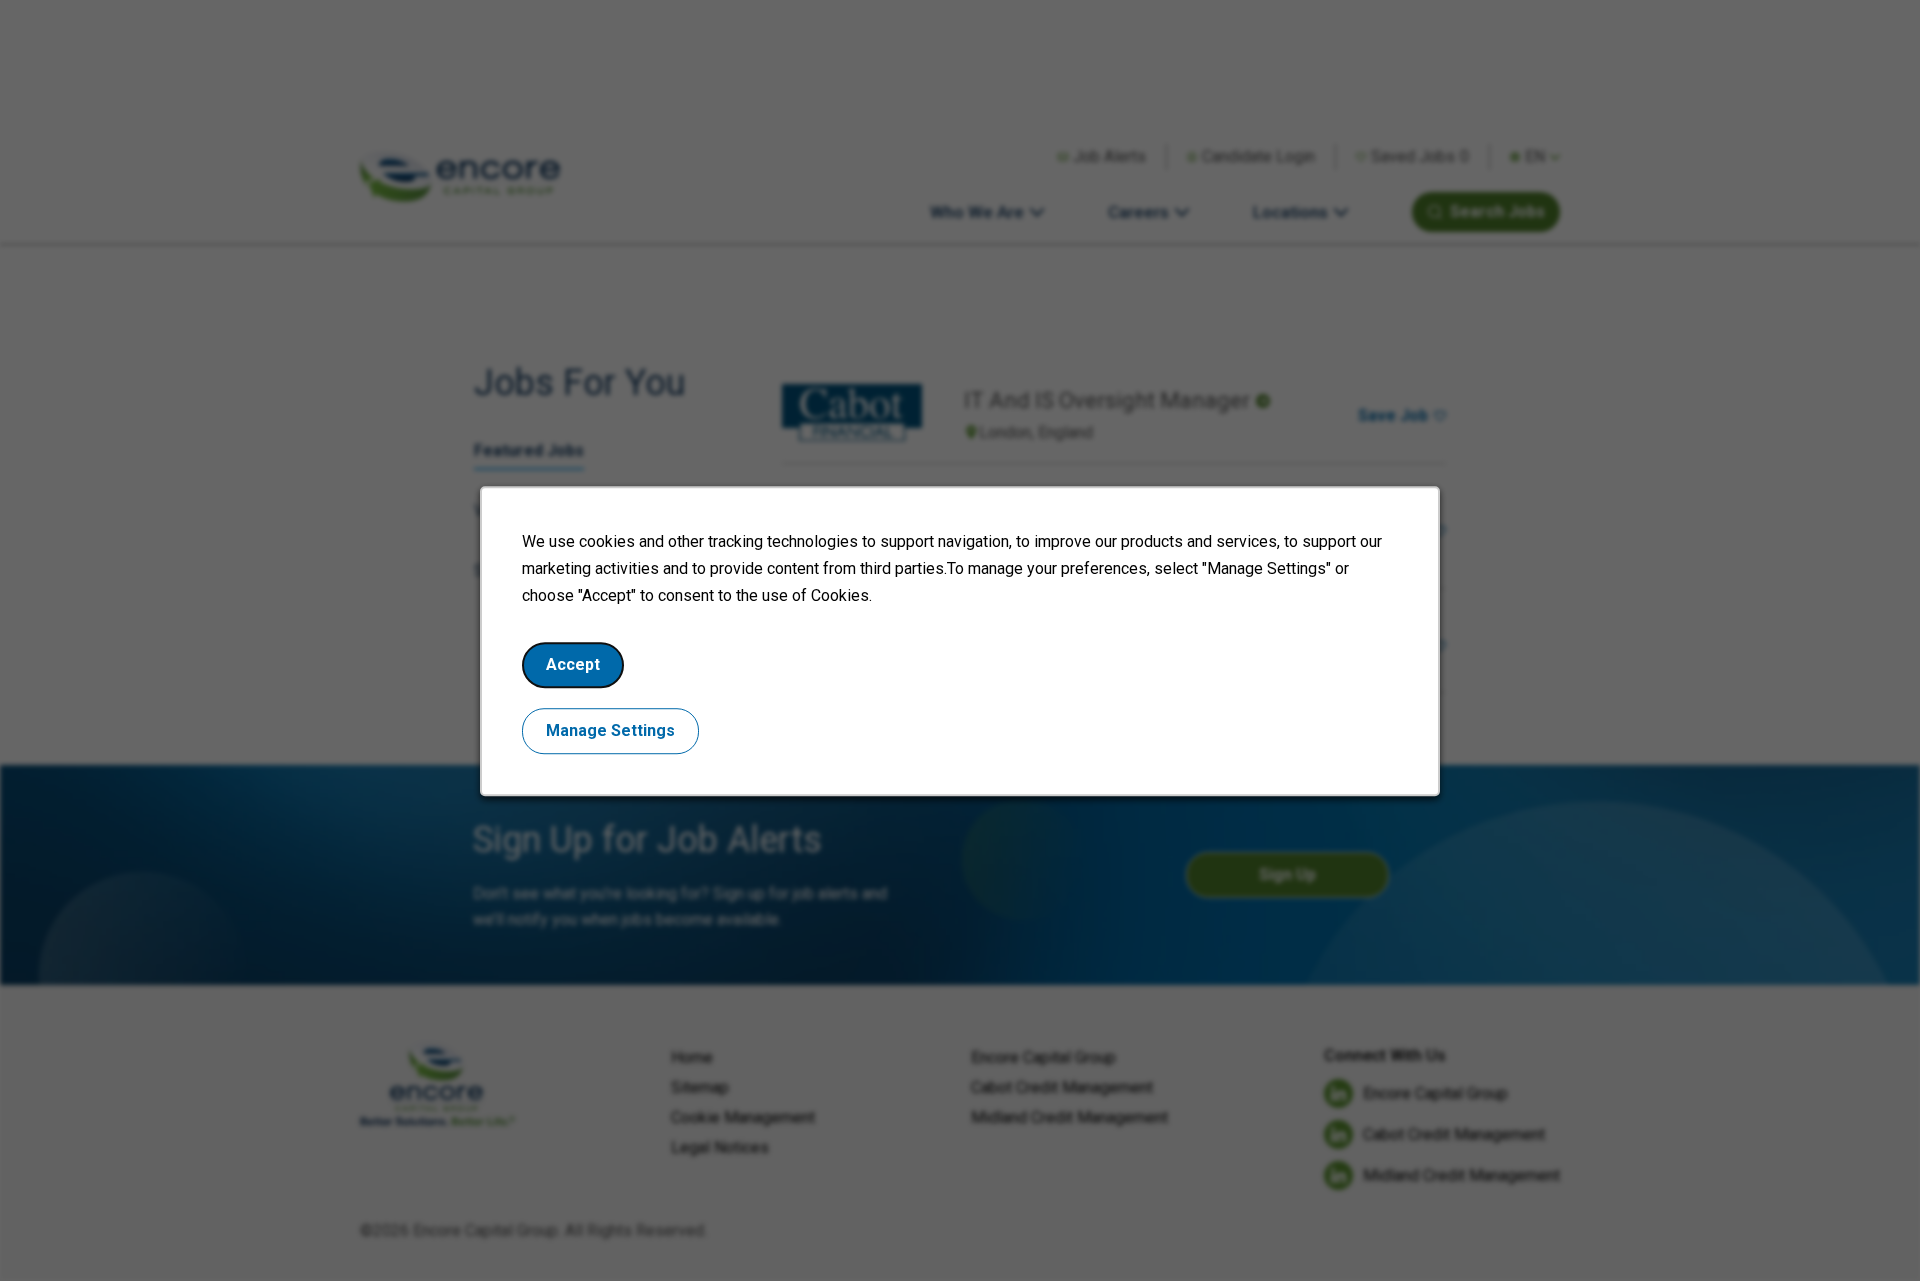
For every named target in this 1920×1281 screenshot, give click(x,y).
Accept (573, 663)
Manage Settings (610, 729)
